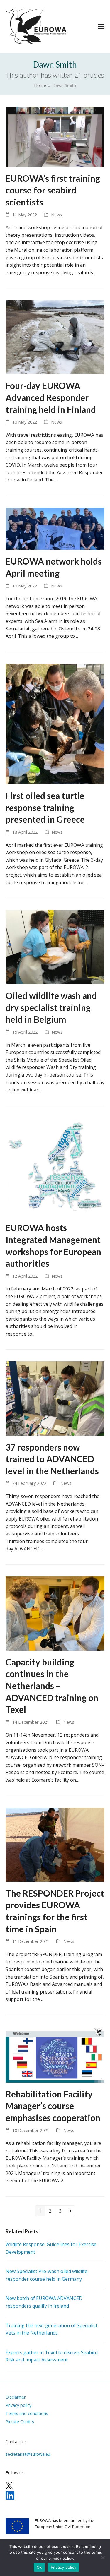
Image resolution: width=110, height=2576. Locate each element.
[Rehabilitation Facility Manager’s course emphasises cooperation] (55, 2054)
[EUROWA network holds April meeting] (55, 528)
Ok (39, 2567)
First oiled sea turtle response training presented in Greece (45, 808)
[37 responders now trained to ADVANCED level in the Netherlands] (55, 1398)
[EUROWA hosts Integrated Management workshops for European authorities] (55, 1166)
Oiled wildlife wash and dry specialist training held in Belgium (51, 1007)
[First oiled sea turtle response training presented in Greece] (55, 724)
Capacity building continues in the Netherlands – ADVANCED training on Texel (52, 1686)
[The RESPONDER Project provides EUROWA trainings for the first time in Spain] (55, 1844)
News (56, 215)
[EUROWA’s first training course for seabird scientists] (55, 136)
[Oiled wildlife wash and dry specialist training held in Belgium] (55, 947)
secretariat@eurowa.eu (28, 2454)
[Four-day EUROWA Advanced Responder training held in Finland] (55, 337)
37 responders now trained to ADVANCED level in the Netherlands (52, 1459)
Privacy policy (64, 2567)
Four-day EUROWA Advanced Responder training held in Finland (51, 397)
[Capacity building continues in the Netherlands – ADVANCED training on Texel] (55, 1613)
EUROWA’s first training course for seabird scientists (53, 190)
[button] (101, 26)
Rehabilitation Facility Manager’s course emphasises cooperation (53, 2106)
